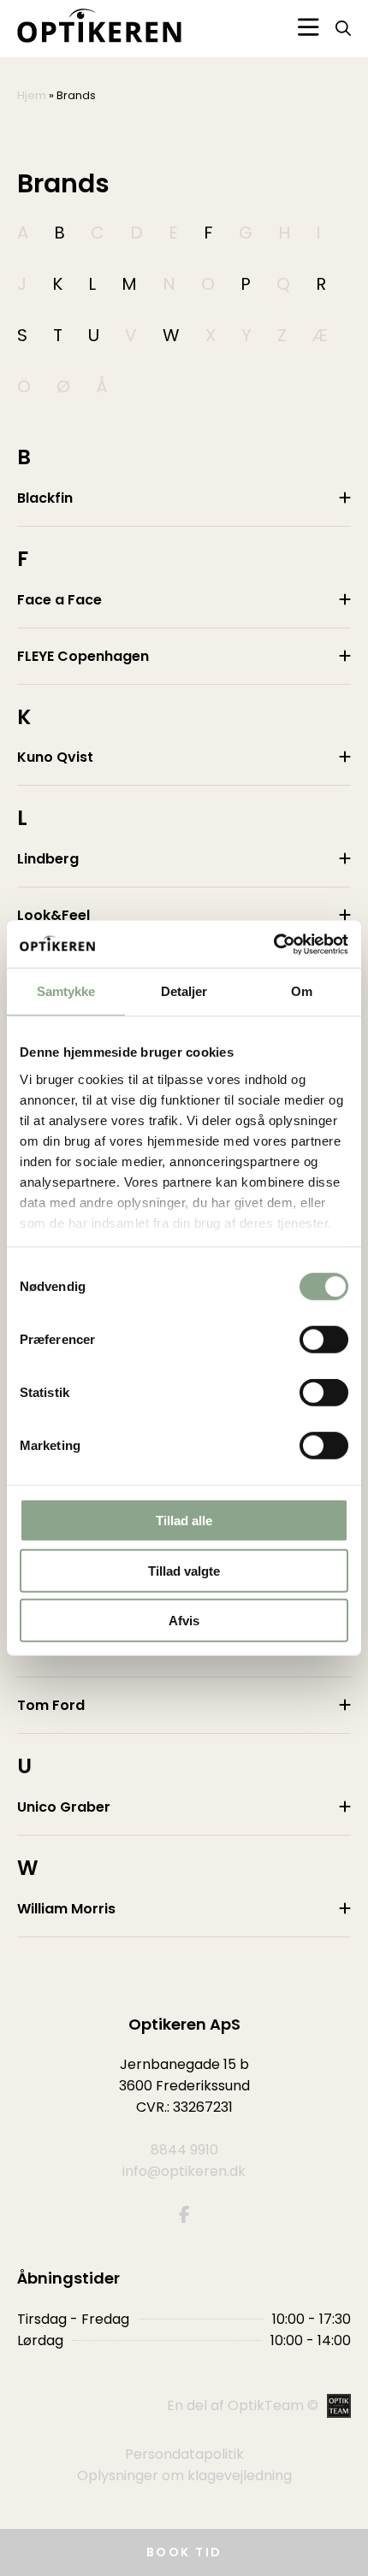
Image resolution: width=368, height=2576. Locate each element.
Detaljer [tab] (184, 991)
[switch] (324, 1340)
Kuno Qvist (55, 757)
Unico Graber (64, 1807)
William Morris (66, 1909)
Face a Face (59, 600)
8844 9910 (184, 2150)
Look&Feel (53, 915)
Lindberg (48, 859)
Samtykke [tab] (66, 991)
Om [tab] (302, 991)
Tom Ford (51, 1705)
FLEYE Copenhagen (83, 656)
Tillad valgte (184, 1570)
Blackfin (45, 498)
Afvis (184, 1621)
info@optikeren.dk (184, 2171)
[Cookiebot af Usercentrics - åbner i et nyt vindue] (273, 944)
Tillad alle (184, 1521)
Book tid (184, 2552)
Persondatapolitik (184, 2454)
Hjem (32, 95)
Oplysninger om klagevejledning (184, 2476)
